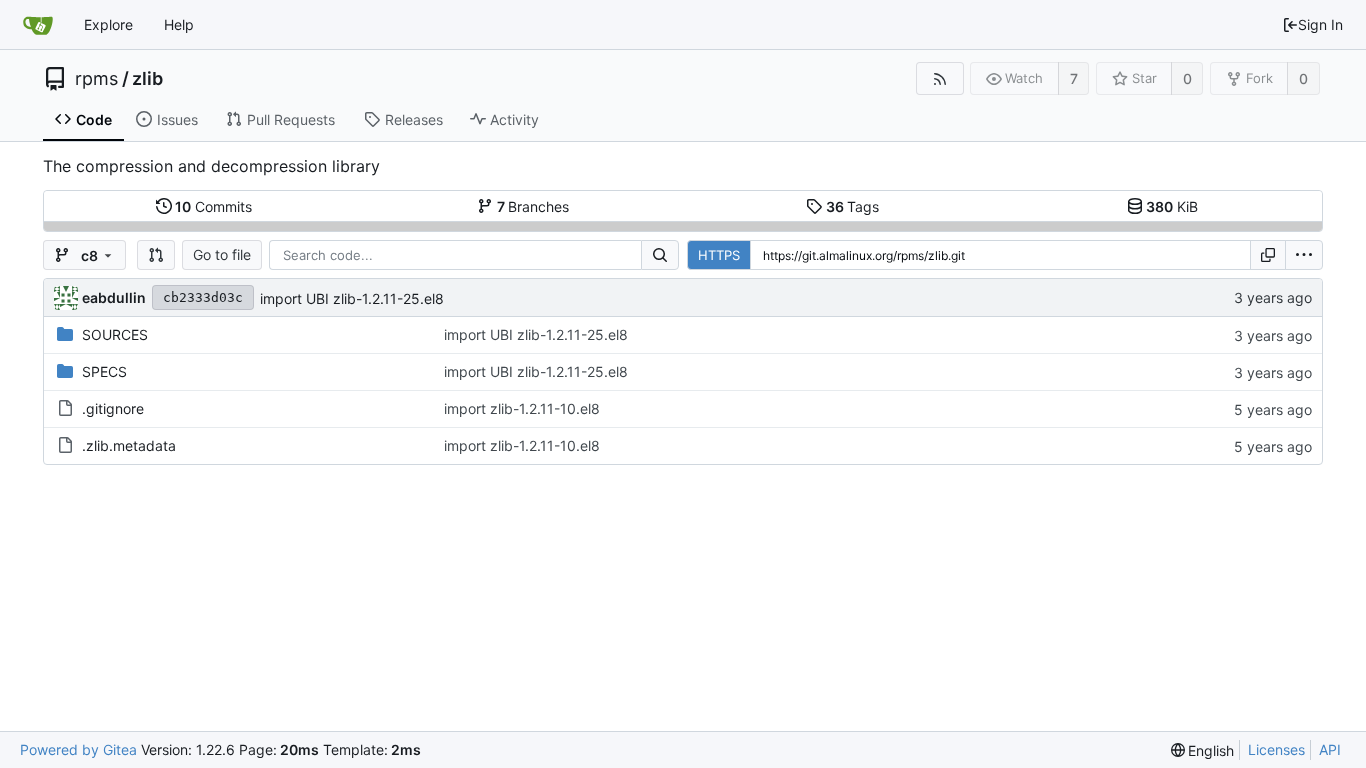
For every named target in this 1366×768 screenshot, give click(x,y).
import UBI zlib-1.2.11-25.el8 (352, 298)
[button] (156, 255)
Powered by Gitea (78, 749)
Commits (213, 206)
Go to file (222, 254)
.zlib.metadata (129, 445)
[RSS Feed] (939, 78)
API (1330, 749)
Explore (108, 24)
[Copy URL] (1268, 255)
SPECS (104, 371)
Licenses (1276, 749)
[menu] (1304, 255)
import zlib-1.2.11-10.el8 (522, 408)
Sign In (1320, 24)
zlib (147, 79)
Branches (533, 206)
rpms (96, 79)
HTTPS (719, 255)
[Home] (38, 25)
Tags (853, 206)
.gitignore (113, 408)
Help (179, 24)
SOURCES (115, 334)
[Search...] (660, 255)
